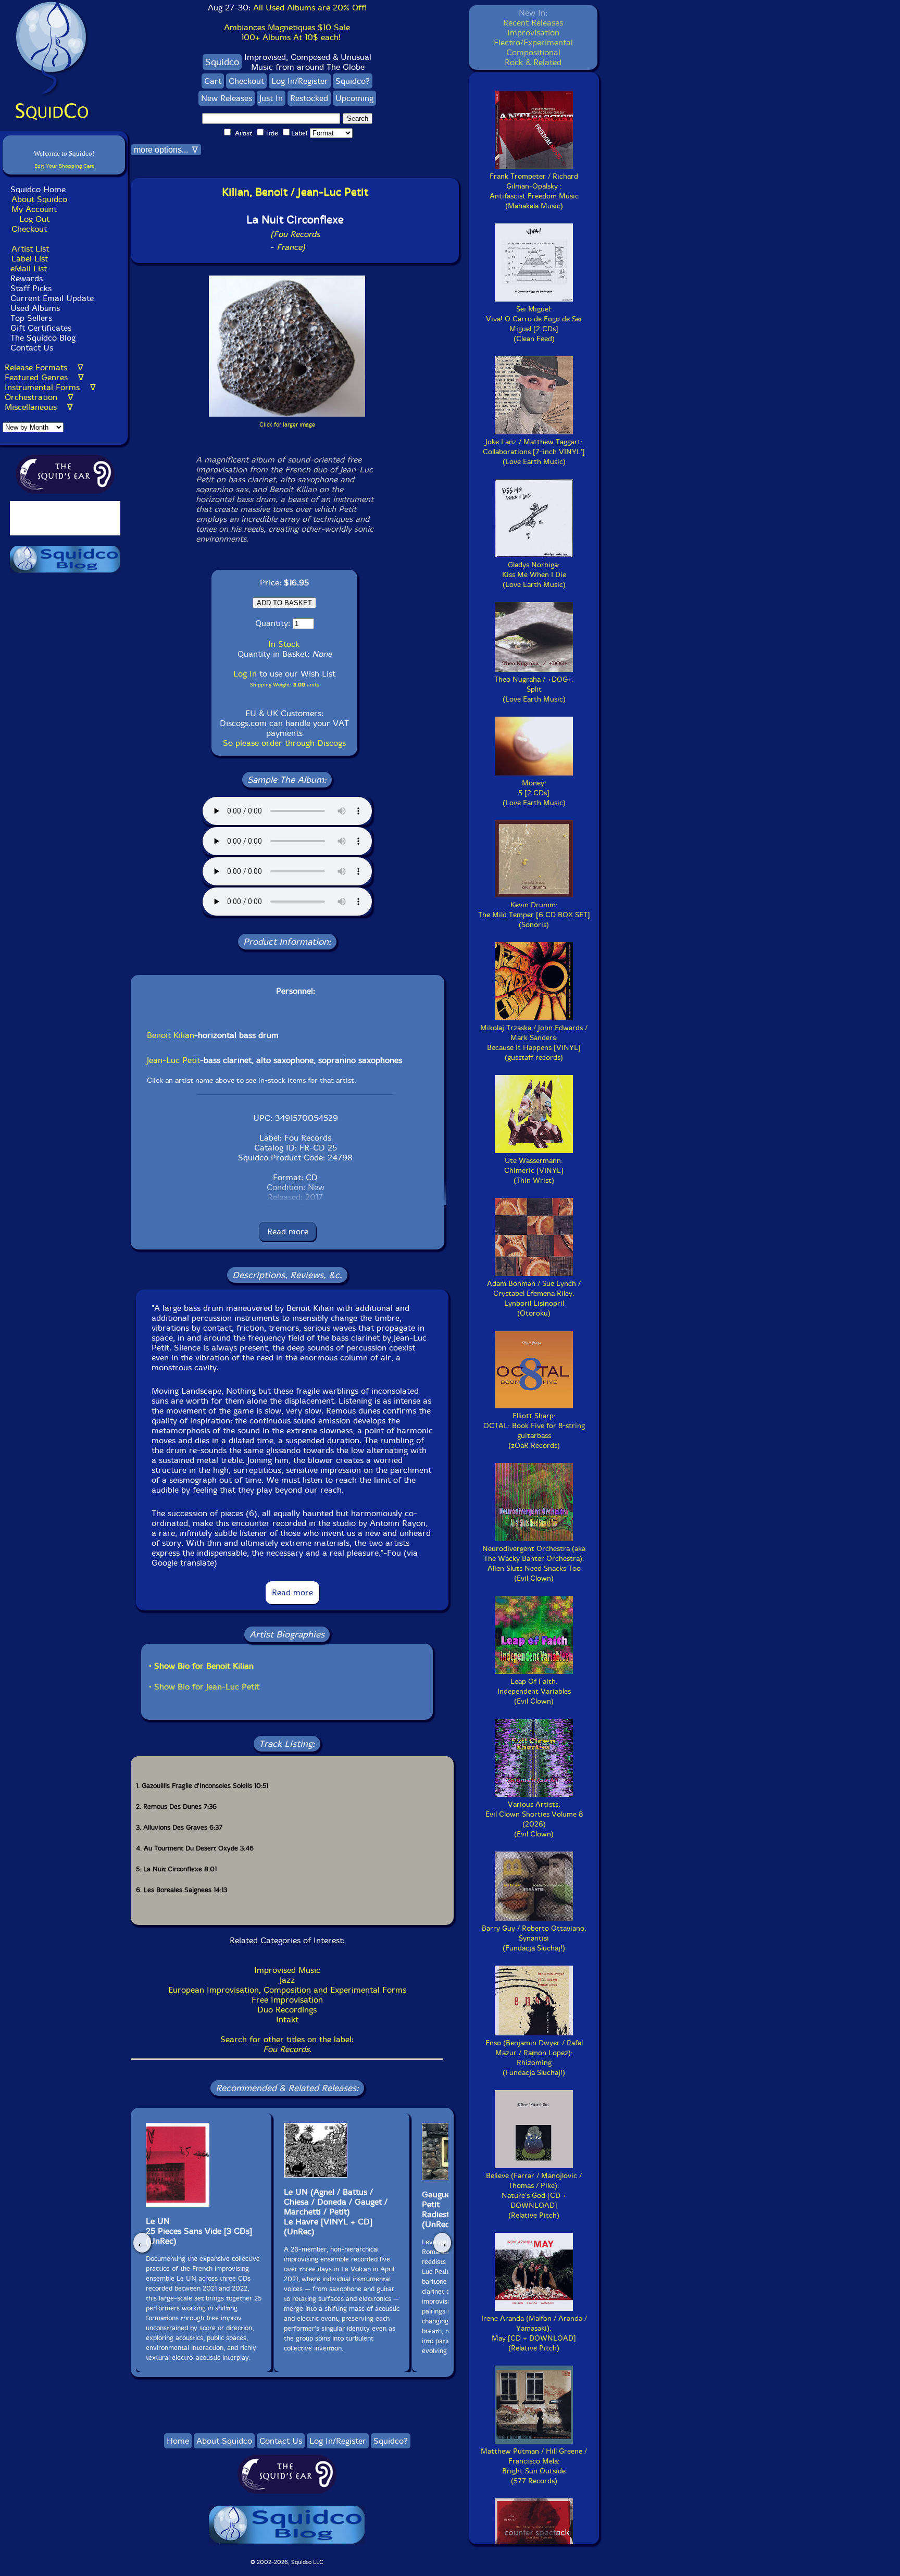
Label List (30, 259)
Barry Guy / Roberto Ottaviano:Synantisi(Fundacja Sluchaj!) (534, 1938)
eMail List (29, 268)
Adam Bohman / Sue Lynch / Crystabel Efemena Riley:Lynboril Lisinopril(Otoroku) (534, 1298)
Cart (213, 81)
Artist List (30, 249)
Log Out (34, 219)
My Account (34, 209)
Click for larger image (287, 425)
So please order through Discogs (284, 743)
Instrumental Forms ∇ (50, 387)
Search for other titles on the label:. (287, 2044)
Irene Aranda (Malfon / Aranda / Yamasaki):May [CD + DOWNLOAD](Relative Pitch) (534, 2333)
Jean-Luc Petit (173, 1060)
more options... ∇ (166, 150)
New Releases (227, 98)
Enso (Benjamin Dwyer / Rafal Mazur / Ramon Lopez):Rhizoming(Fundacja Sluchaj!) (534, 2058)
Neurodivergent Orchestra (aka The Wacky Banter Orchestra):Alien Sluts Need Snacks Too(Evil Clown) (534, 1564)
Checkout (29, 229)
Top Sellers (31, 318)
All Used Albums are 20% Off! (310, 8)
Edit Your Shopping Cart (64, 166)
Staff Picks (31, 288)
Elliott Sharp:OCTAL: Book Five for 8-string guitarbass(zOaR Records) (534, 1431)
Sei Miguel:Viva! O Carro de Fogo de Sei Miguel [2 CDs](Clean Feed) (534, 324)
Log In (245, 674)
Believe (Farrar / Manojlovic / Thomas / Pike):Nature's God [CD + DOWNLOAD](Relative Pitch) (534, 2196)
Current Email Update (51, 298)
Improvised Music (287, 1970)
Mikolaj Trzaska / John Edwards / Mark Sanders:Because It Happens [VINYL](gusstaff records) (534, 1043)
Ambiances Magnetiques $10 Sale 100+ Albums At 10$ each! (287, 32)
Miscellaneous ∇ (39, 407)
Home (178, 2441)
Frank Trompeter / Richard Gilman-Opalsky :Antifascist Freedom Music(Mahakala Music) (534, 191)
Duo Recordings (287, 2010)
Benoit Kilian (171, 1035)
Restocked (309, 98)
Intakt (287, 2019)
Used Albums (35, 308)
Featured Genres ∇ (44, 377)
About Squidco (39, 199)
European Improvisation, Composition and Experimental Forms (287, 1990)
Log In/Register (300, 81)
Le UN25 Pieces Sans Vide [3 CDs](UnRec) (199, 2231)
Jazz (287, 1980)
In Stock (284, 644)
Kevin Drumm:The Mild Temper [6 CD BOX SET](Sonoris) (534, 915)
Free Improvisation (287, 2000)
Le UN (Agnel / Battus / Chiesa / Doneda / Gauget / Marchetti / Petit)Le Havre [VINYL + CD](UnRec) (336, 2212)
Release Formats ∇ (44, 367)
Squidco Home (38, 189)
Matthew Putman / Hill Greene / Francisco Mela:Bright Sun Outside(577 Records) (534, 2466)
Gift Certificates (41, 328)
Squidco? (353, 81)
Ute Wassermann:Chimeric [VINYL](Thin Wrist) (534, 1171)
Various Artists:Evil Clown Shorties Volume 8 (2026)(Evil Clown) (534, 1819)
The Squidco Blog (43, 338)
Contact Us (30, 348)
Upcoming (354, 98)
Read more (288, 1231)
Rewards (27, 278)
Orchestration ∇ (39, 397)
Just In (271, 98)
